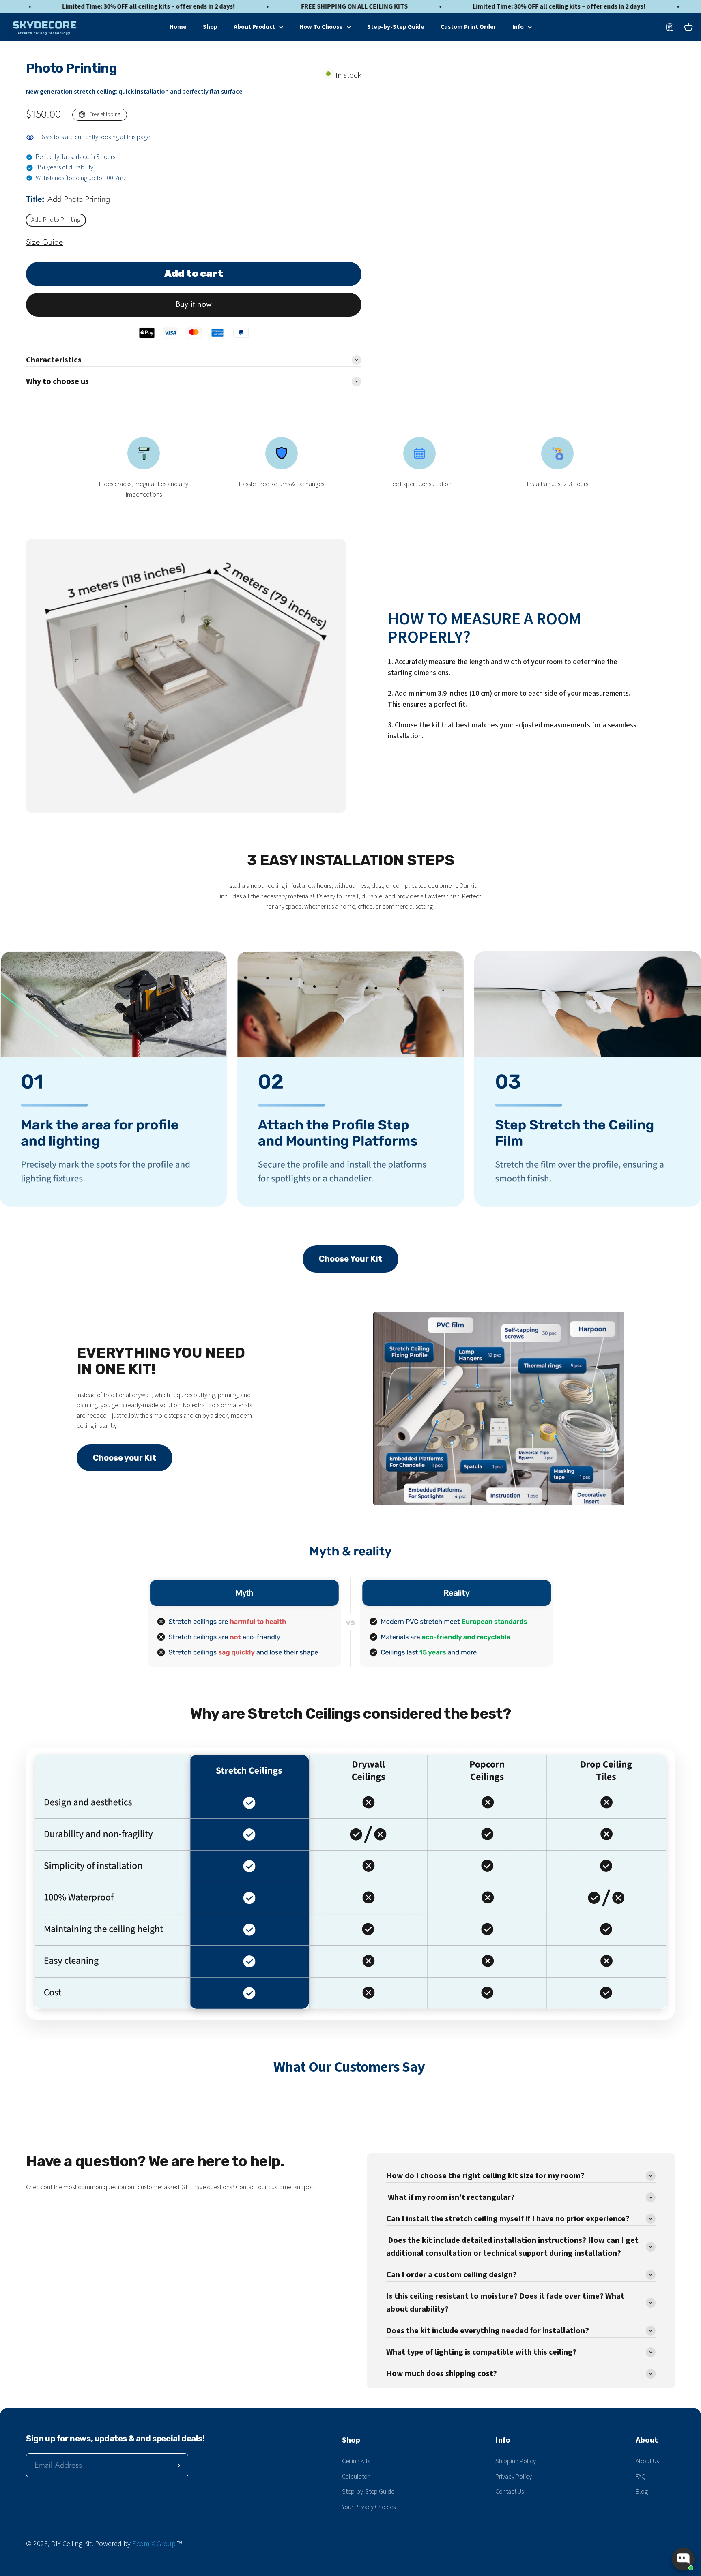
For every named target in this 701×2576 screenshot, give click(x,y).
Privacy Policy (514, 2477)
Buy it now (194, 304)
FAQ (641, 2477)
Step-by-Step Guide (396, 27)
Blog (642, 2492)
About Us (647, 2461)
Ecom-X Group (154, 2544)
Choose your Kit (125, 1458)
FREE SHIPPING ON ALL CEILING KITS (210, 7)
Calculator (356, 2477)
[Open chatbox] (683, 2559)
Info (518, 27)
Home (178, 27)
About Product (254, 27)
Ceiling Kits (356, 2461)
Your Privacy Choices (369, 2507)
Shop (210, 27)
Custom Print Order (468, 27)
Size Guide (44, 242)
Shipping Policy (516, 2461)
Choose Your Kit (350, 1259)
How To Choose (321, 27)
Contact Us (510, 2492)
